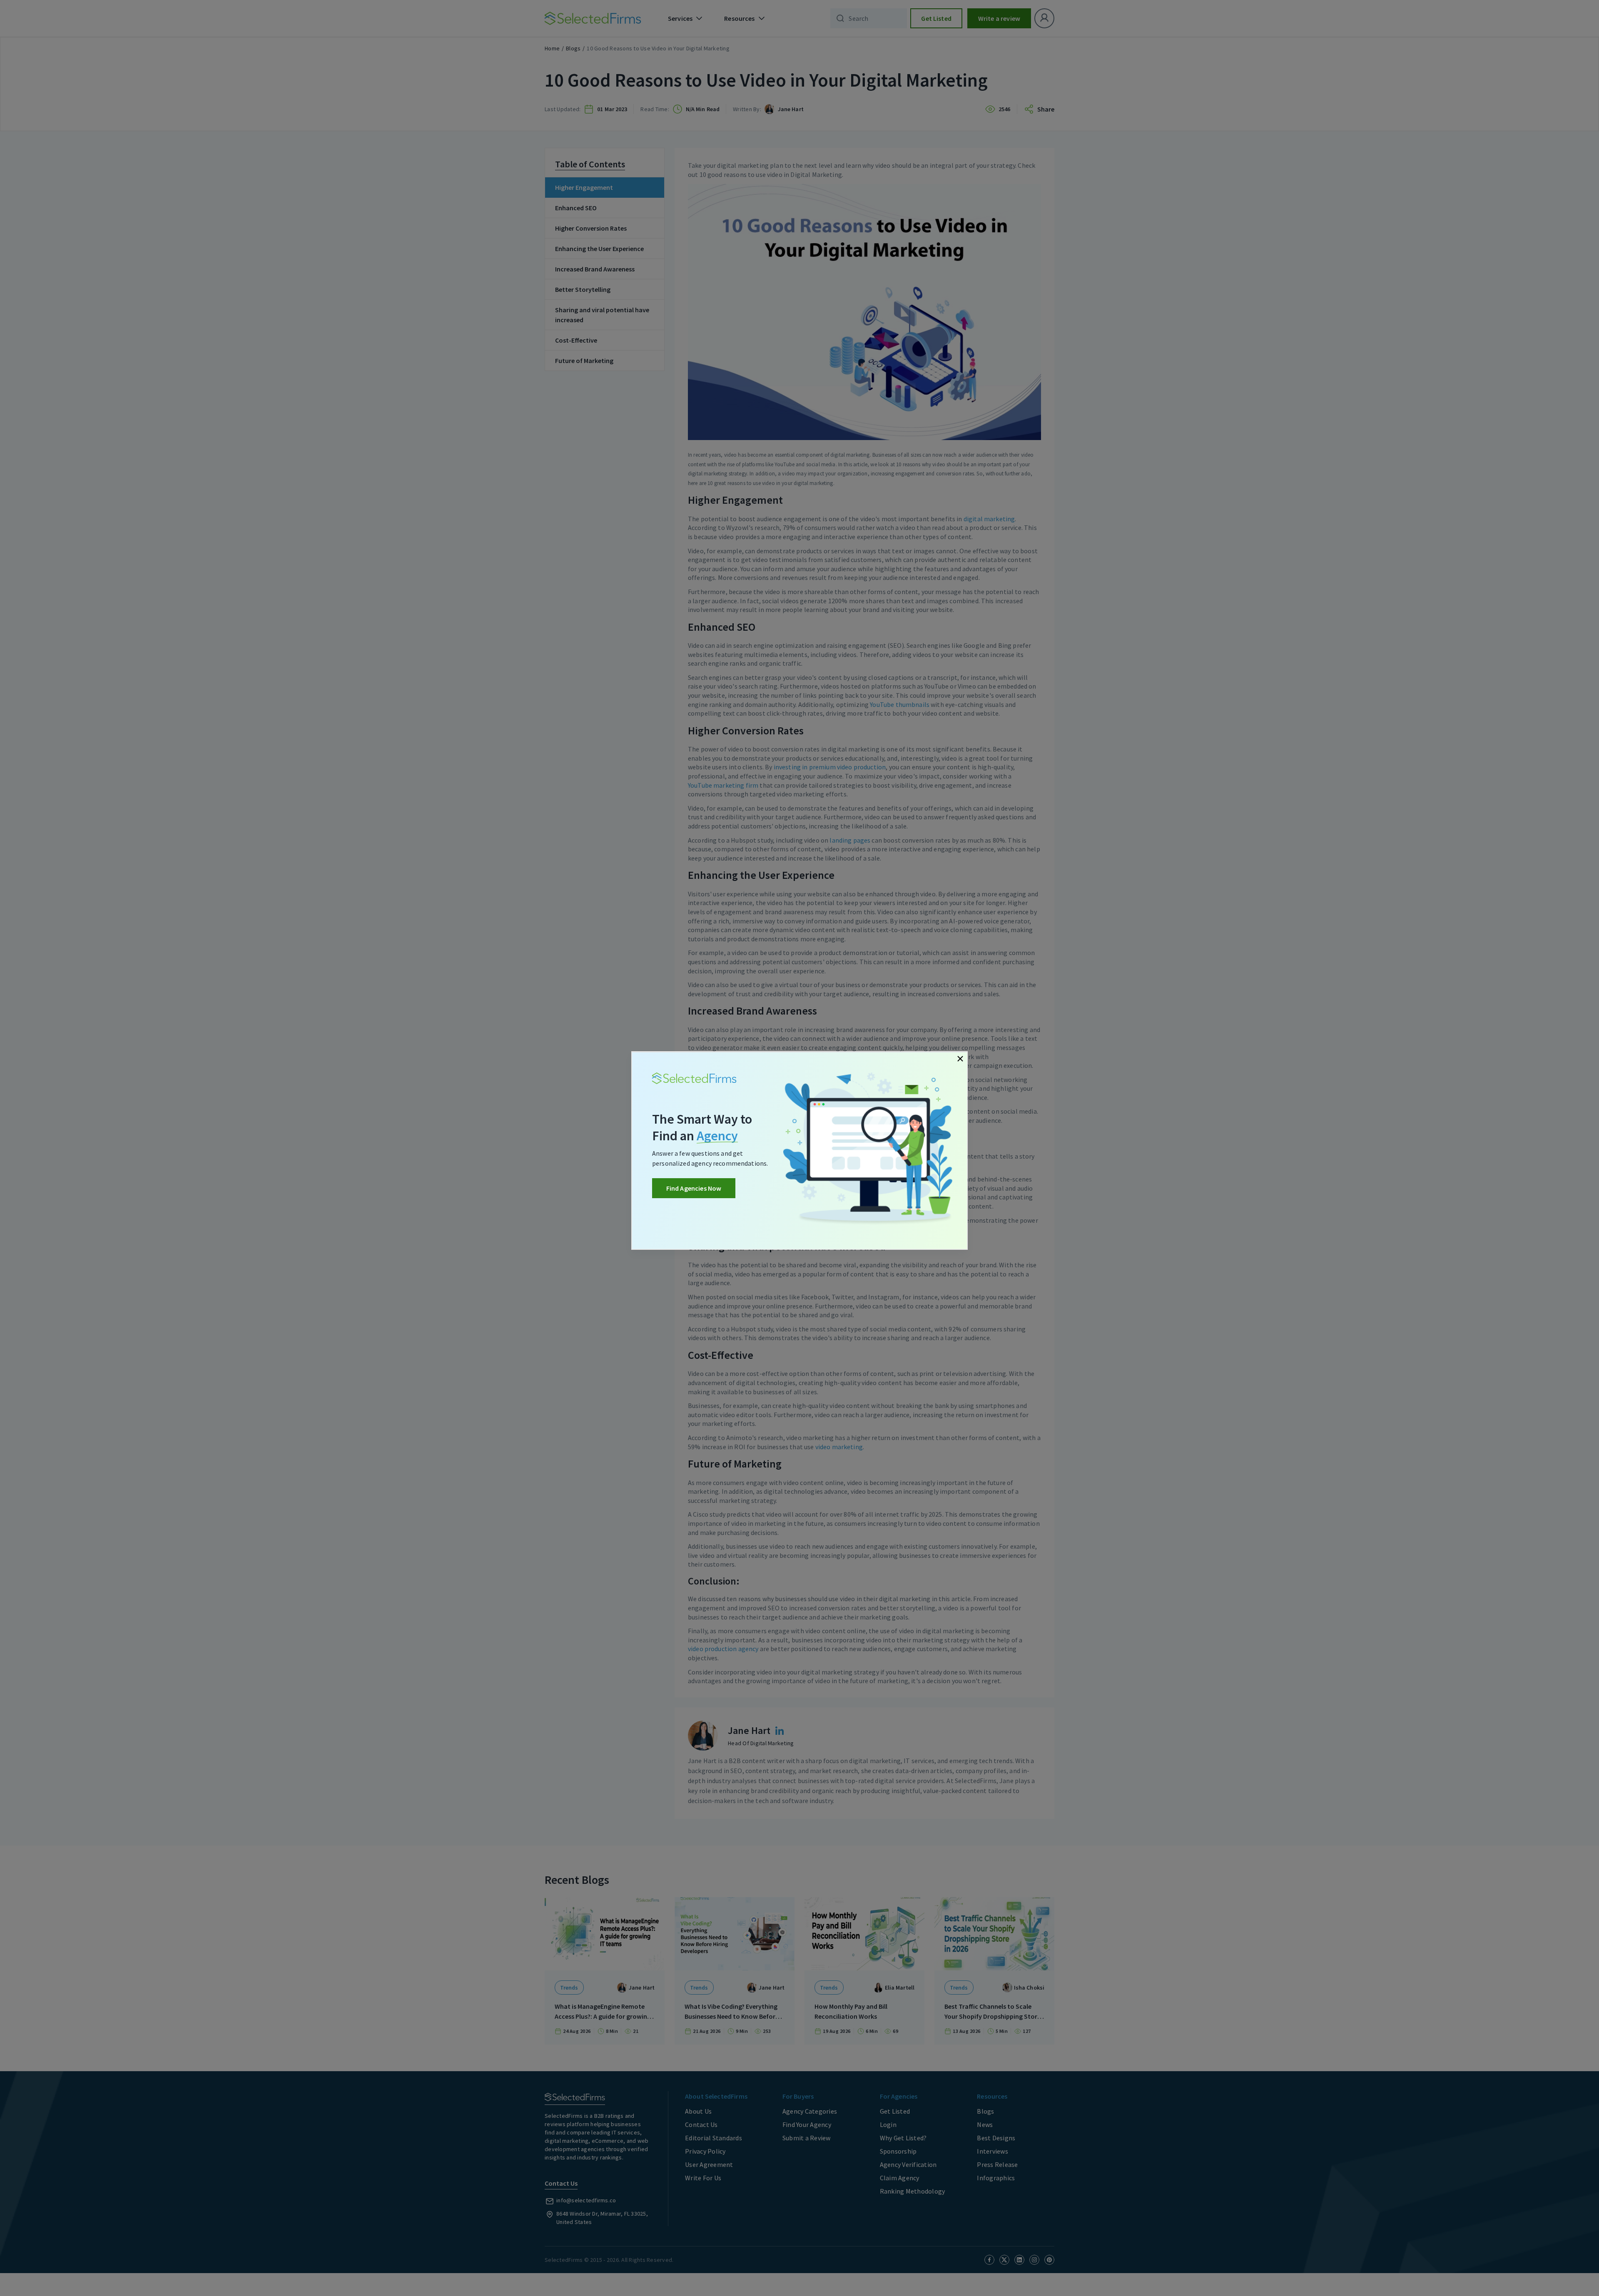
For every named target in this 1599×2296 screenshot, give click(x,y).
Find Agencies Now (694, 1188)
